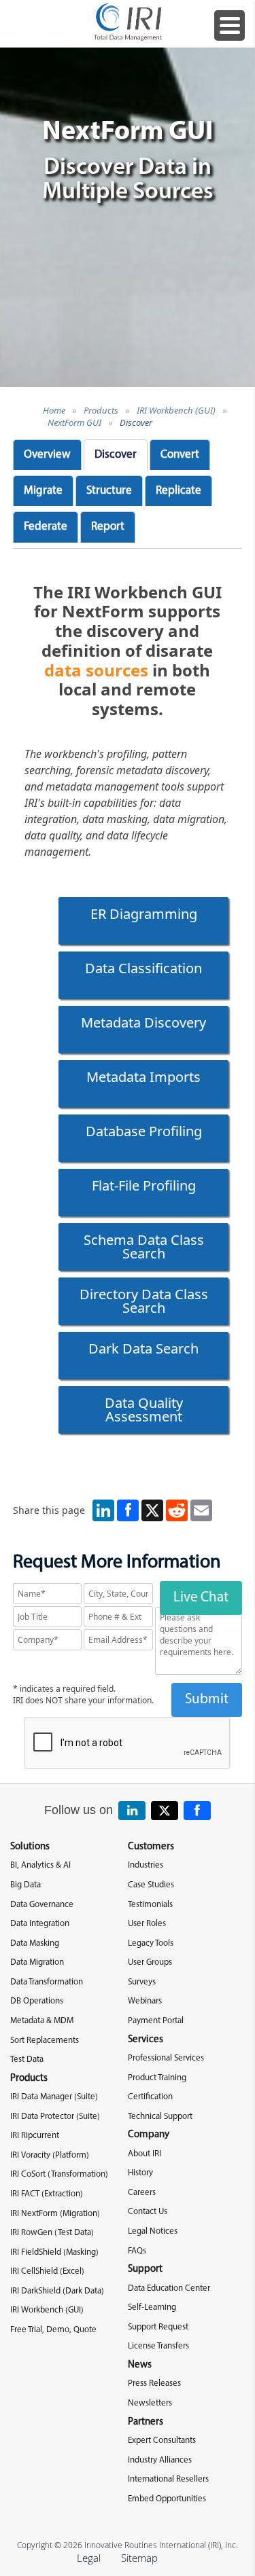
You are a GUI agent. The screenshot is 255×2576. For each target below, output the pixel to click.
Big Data (26, 1885)
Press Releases (154, 2383)
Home (54, 410)
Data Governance (42, 1905)
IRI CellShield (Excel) (47, 2271)
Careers (142, 2193)
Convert (180, 455)
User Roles (147, 1924)
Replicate (178, 491)
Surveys (142, 1982)
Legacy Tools (151, 1943)
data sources (96, 670)
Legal (89, 2558)
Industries (146, 1865)
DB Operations (37, 2001)
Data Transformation (47, 1982)
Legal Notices (153, 2231)
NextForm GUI (74, 422)
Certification (150, 2097)
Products (101, 410)
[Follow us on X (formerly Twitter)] (165, 1811)
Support (145, 2269)
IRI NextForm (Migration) (55, 2214)
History (140, 2173)
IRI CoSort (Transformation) (59, 2174)
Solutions (30, 1847)
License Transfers (158, 2346)
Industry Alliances (160, 2460)
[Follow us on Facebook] (197, 1811)
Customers (151, 1847)
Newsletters (150, 2403)
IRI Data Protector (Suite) (55, 2117)
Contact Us (148, 2212)
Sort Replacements (45, 2040)
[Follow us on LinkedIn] (132, 1811)
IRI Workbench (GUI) (176, 410)
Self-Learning (152, 2307)
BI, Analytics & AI (40, 1865)
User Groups (150, 1962)
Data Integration (40, 1924)
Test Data (27, 2060)
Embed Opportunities (167, 2499)
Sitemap (139, 2558)
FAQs (137, 2251)
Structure (109, 491)
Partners (146, 2422)
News (140, 2365)
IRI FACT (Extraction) (47, 2194)
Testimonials (150, 1905)
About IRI (144, 2154)
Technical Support (160, 2117)
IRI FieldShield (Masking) (54, 2252)
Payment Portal (156, 2021)
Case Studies (151, 1885)
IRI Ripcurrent (35, 2136)
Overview (47, 455)
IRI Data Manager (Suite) (54, 2097)
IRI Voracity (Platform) (50, 2155)
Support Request (158, 2327)
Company (149, 2135)
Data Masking (35, 1943)
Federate (46, 527)
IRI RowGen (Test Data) (52, 2233)
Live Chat (201, 1598)
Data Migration (37, 1962)
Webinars (145, 2001)
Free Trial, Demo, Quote (53, 2330)
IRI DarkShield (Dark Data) (57, 2291)
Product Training (157, 2078)
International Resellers (168, 2479)
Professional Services (166, 2058)
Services (146, 2040)
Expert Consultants (162, 2441)
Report (108, 527)
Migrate (43, 491)
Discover (136, 422)
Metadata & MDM (42, 2021)
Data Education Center (169, 2288)
